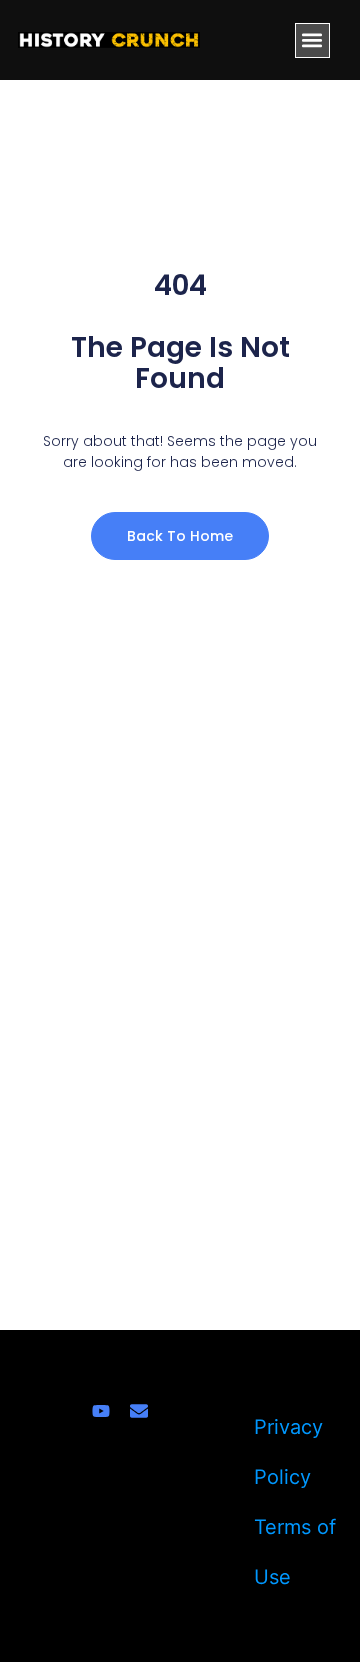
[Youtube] (101, 1411)
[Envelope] (139, 1411)
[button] (312, 40)
